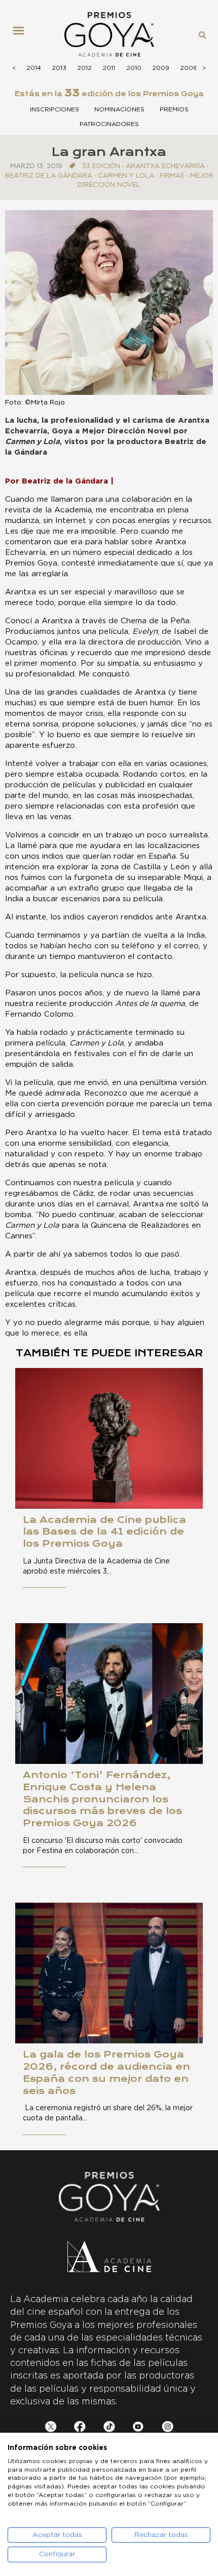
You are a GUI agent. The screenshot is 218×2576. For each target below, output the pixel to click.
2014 (34, 68)
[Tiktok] (109, 2428)
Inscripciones (55, 109)
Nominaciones (119, 109)
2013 (59, 68)
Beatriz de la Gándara (49, 176)
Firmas (172, 176)
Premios (174, 109)
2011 (109, 68)
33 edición (101, 166)
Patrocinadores (109, 124)
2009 (161, 68)
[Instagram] (168, 2428)
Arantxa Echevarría (165, 166)
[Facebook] (80, 2428)
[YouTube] (138, 2428)
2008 (189, 68)
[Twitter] (51, 2428)
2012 (84, 68)
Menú (22, 34)
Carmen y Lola (126, 176)
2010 (134, 68)
